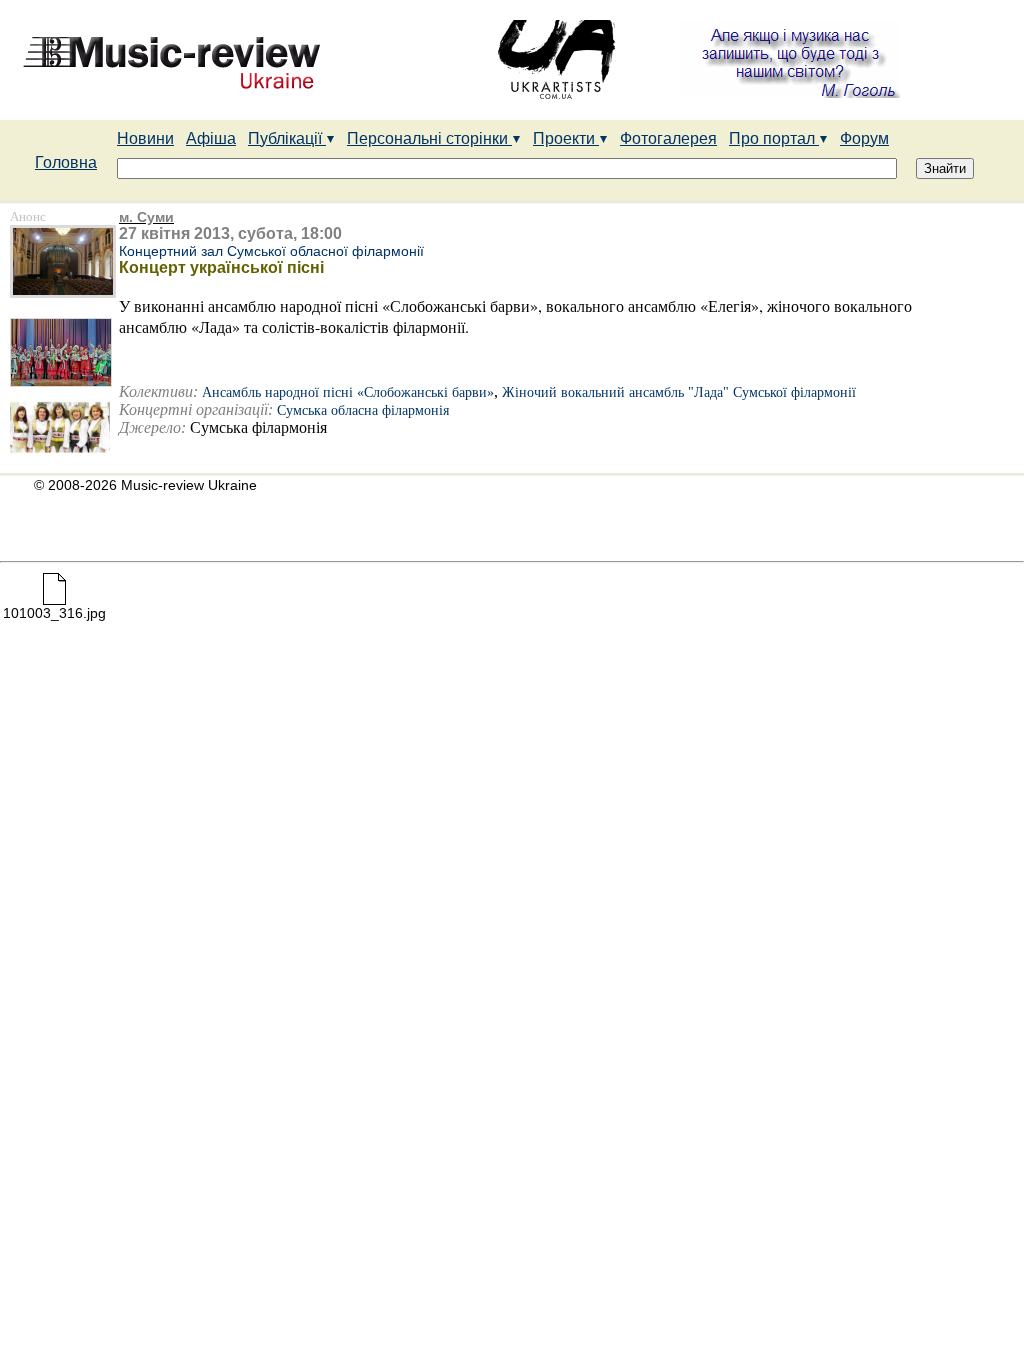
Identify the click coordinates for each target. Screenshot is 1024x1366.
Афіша (211, 138)
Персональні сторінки (429, 138)
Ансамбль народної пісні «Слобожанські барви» (348, 392)
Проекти (566, 138)
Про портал (774, 138)
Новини (145, 138)
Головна (66, 162)
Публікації (287, 138)
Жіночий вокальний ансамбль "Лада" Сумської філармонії (679, 392)
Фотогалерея (668, 138)
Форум (864, 138)
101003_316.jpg (54, 613)
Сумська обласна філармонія (363, 410)
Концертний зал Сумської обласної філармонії (271, 251)
